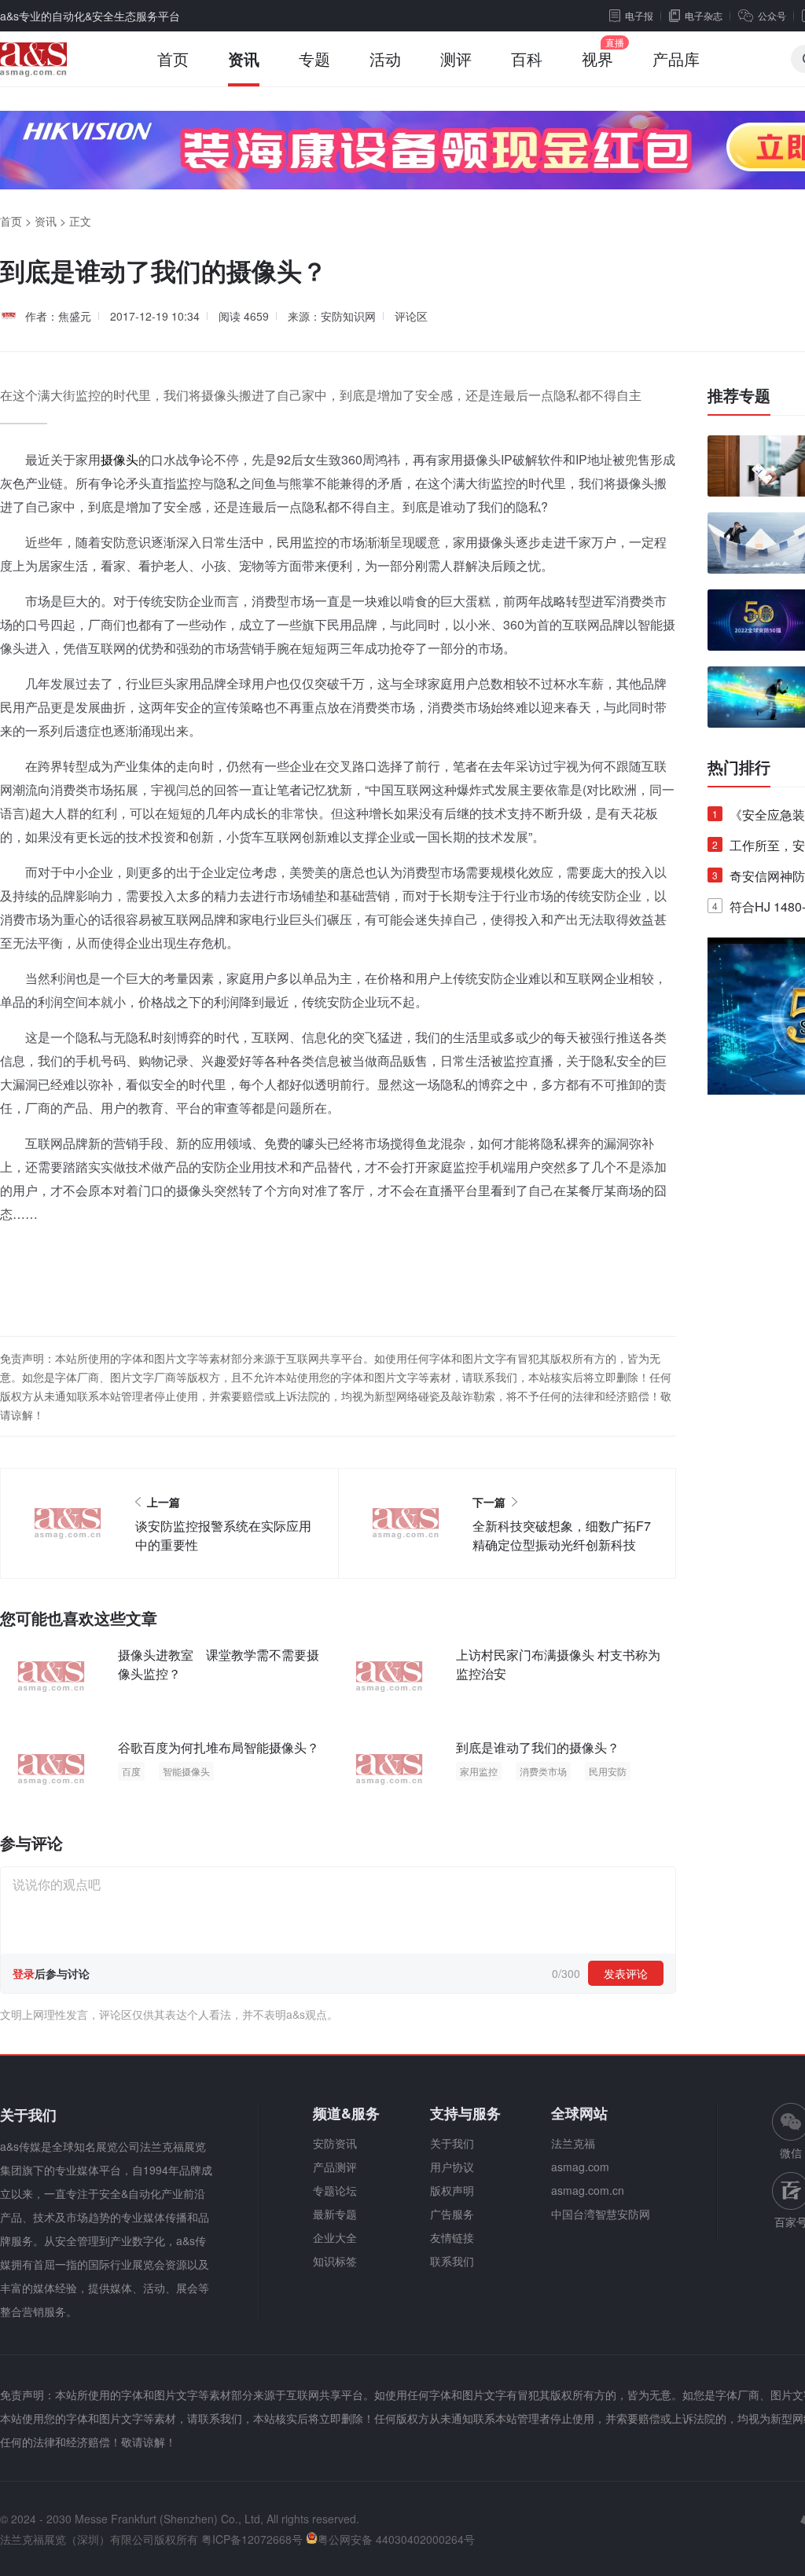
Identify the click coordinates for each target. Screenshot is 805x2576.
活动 (385, 59)
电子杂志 (704, 15)
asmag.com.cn (588, 2190)
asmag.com (580, 2167)
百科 (527, 59)
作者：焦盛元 (58, 316)
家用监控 (479, 1771)
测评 (456, 59)
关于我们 (452, 2143)
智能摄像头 (186, 1771)
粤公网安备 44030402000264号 (396, 2539)
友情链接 (452, 2237)
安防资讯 (335, 2143)
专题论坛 (335, 2190)
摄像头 (119, 459)
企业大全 (335, 2237)
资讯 (244, 59)
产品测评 (335, 2167)
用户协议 (452, 2167)
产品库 (676, 59)
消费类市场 (543, 1771)
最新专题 (335, 2214)
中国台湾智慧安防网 (601, 2214)
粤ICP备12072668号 (252, 2539)
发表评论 (626, 1973)
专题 (314, 59)
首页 (173, 59)
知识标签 (335, 2261)
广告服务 (452, 2214)
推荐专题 (739, 395)
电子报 (639, 15)
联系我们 (452, 2261)
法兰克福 (573, 2143)
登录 (24, 1973)
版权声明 (452, 2190)
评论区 (411, 316)
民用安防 (608, 1771)
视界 (597, 59)
